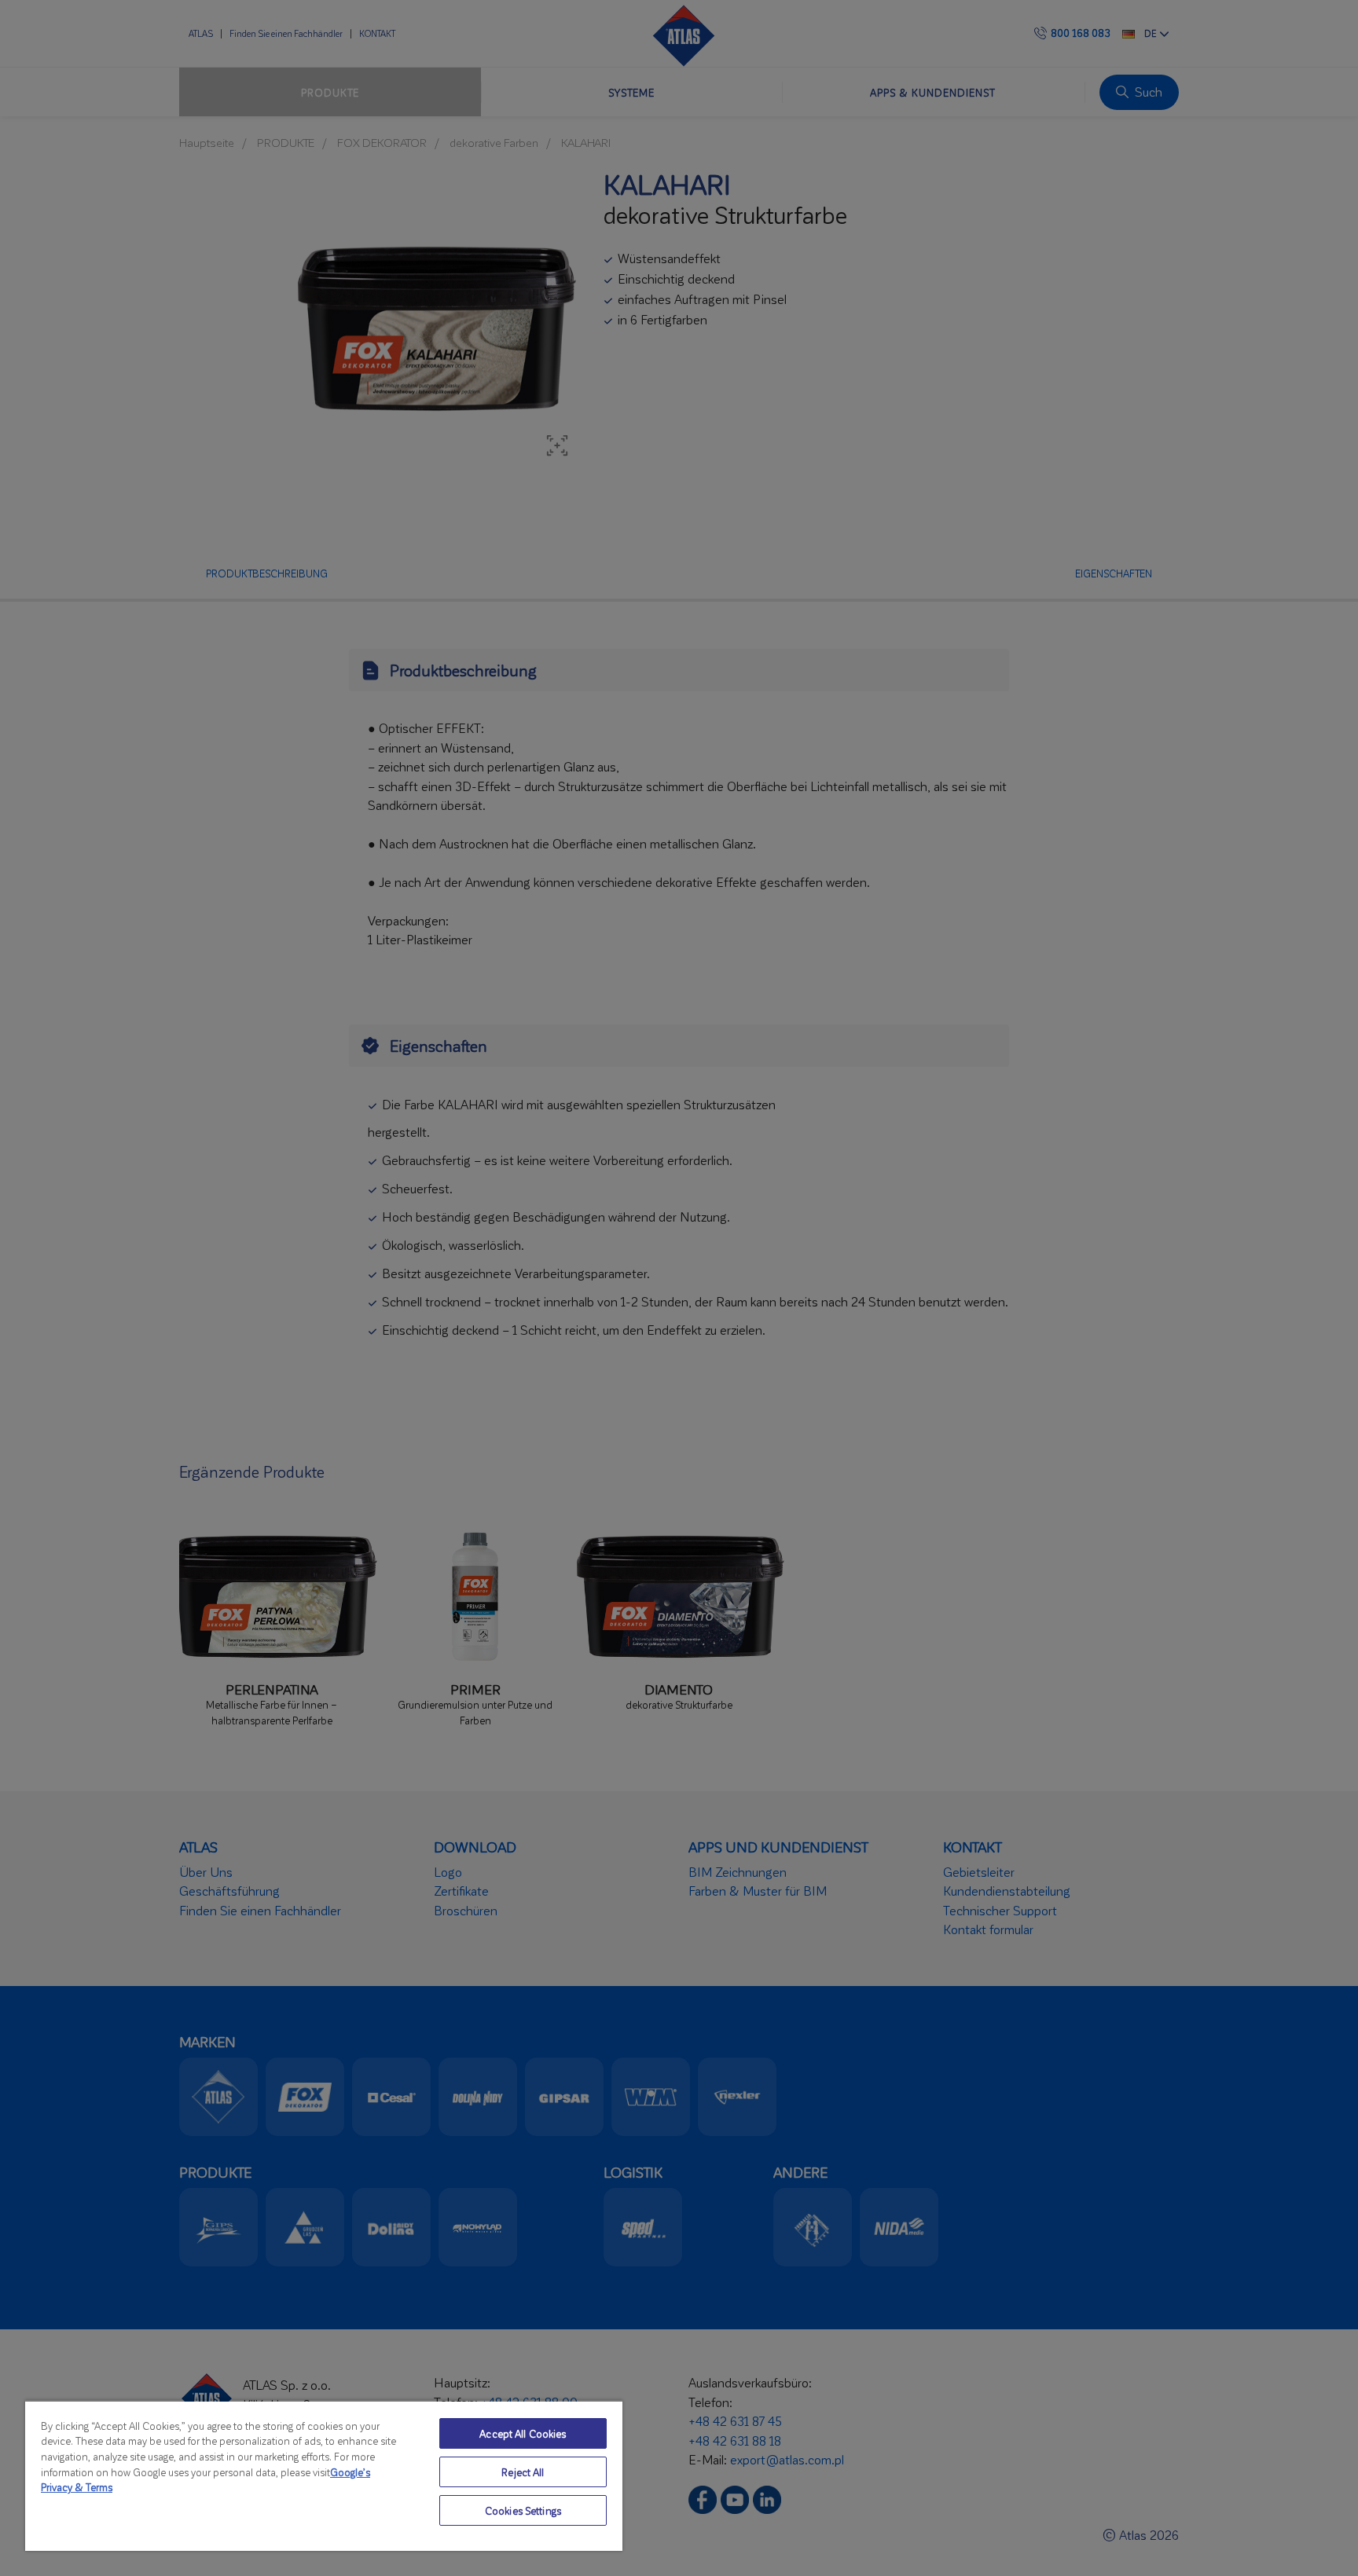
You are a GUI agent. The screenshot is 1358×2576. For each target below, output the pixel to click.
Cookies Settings (523, 2510)
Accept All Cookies (523, 2433)
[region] (324, 2475)
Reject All (523, 2472)
